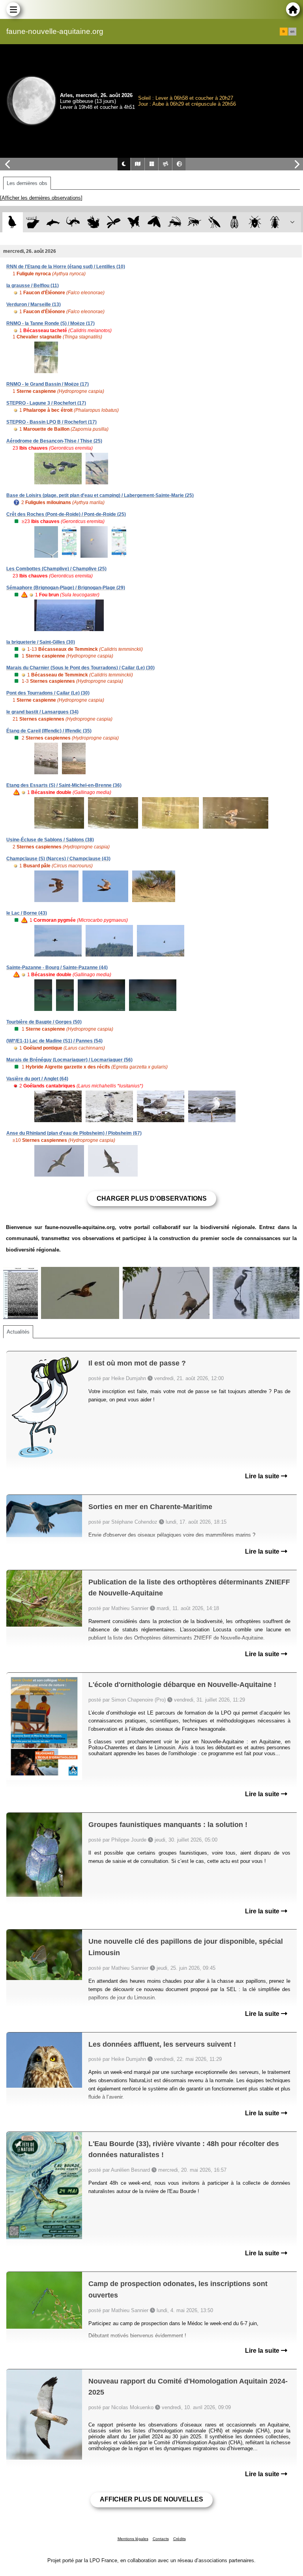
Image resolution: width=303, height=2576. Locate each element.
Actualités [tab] (18, 1332)
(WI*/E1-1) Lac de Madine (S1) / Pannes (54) (54, 1041)
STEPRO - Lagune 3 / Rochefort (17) (46, 403)
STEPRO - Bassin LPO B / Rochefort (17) (51, 422)
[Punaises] (255, 222)
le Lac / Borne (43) (27, 913)
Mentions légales (133, 2539)
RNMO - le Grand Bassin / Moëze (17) (48, 384)
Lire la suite (263, 1476)
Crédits (180, 2539)
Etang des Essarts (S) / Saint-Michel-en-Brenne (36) (64, 785)
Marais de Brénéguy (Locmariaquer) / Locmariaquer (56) (69, 1060)
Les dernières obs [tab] (27, 183)
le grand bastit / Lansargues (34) (42, 712)
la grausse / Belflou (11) (33, 286)
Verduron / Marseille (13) (34, 304)
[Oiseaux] (12, 222)
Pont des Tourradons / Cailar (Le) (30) (48, 693)
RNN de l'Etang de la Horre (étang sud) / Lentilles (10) (66, 267)
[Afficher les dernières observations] (41, 198)
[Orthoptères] (174, 222)
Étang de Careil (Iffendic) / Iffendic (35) (49, 731)
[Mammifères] (33, 222)
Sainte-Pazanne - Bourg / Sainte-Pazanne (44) (57, 968)
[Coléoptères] (275, 222)
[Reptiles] (73, 222)
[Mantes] (214, 222)
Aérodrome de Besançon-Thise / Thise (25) (54, 441)
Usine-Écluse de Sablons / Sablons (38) (50, 840)
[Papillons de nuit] (154, 222)
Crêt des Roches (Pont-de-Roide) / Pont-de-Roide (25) (66, 514)
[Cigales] (235, 222)
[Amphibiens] (93, 222)
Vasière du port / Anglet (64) (37, 1079)
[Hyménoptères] (194, 222)
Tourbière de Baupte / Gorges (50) (44, 1022)
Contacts (161, 2539)
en (292, 32)
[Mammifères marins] (53, 222)
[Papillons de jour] (134, 222)
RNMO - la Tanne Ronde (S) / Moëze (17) (50, 323)
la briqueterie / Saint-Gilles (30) (41, 642)
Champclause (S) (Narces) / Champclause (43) (58, 859)
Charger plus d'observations (152, 1198)
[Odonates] (113, 222)
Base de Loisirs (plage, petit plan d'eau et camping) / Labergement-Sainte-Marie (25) (100, 495)
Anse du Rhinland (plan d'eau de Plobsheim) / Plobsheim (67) (74, 1133)
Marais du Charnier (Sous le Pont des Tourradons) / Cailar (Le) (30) (80, 668)
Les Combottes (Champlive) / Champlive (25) (56, 569)
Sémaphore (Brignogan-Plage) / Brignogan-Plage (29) (66, 588)
